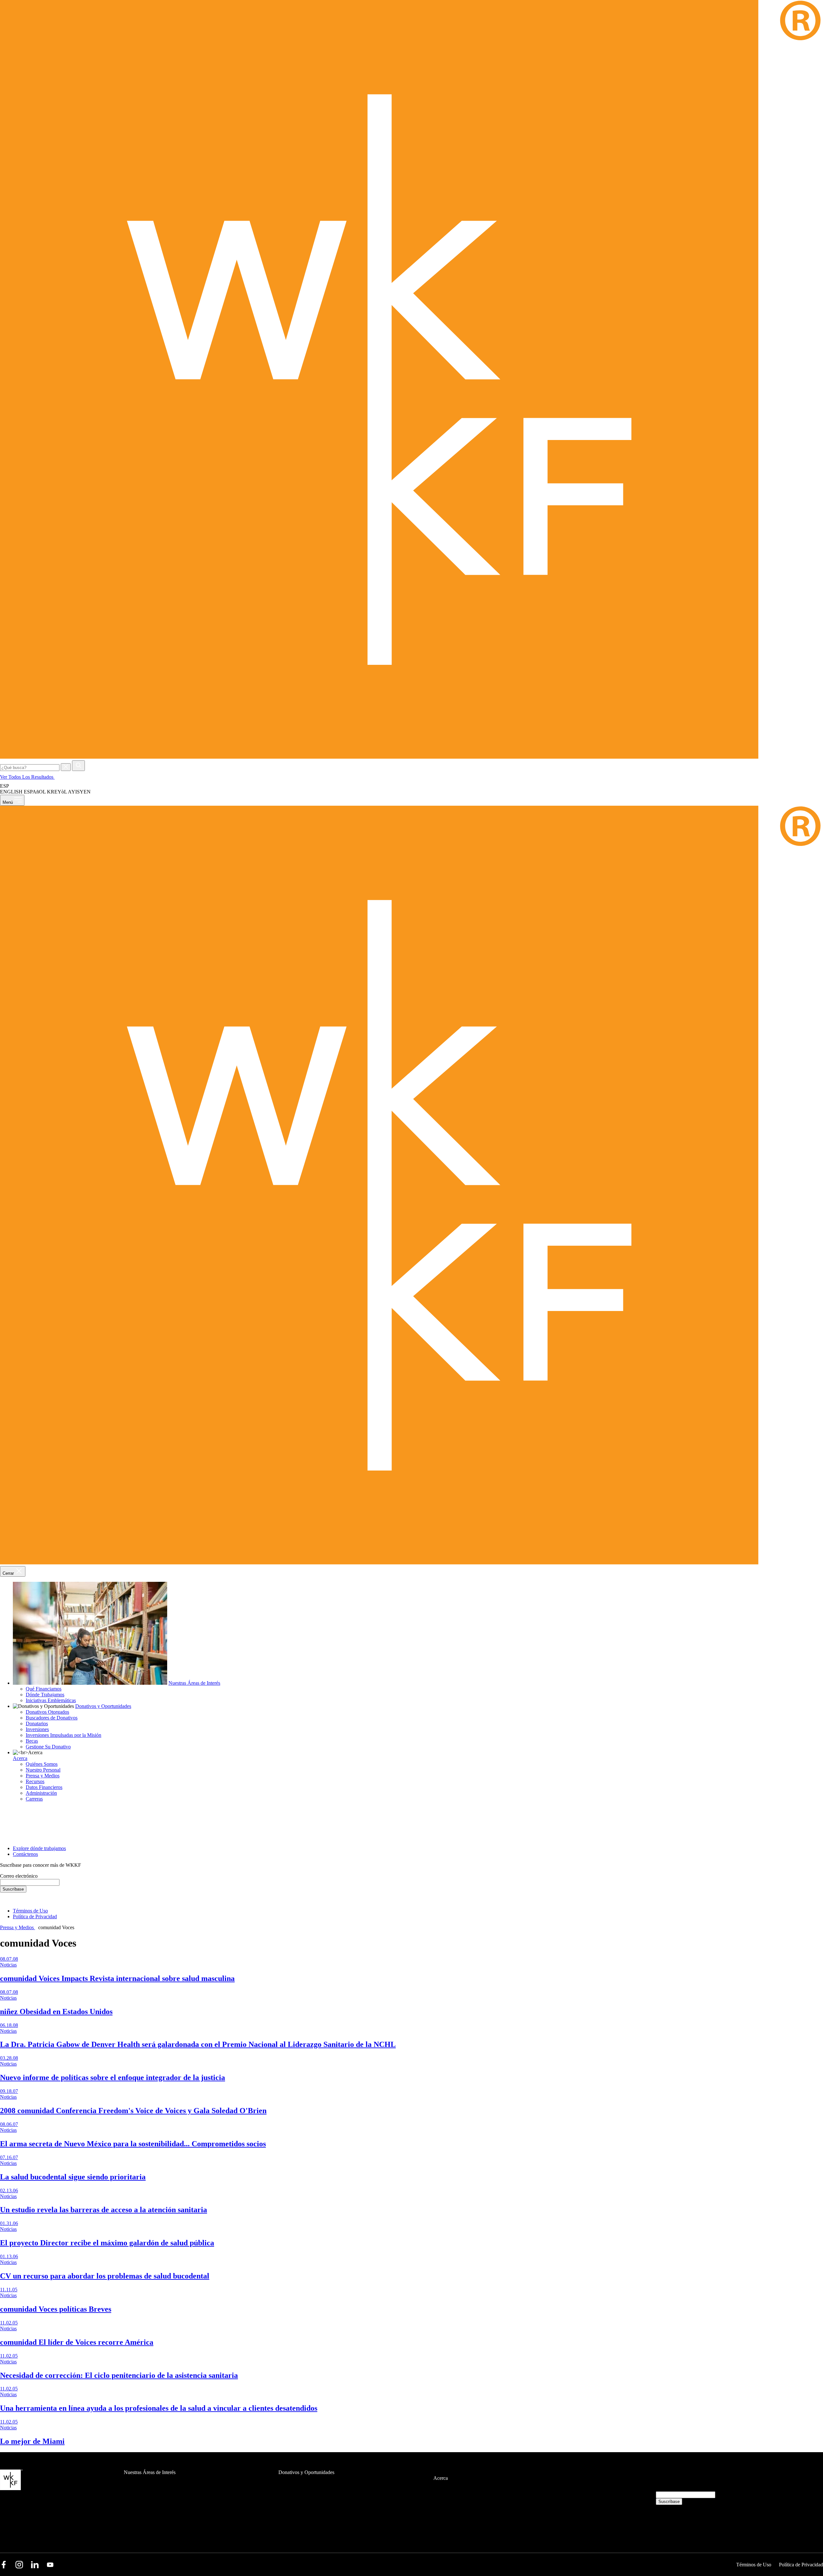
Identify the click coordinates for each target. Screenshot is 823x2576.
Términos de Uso (30, 1911)
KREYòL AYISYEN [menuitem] (69, 792)
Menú (8, 802)
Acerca (20, 1758)
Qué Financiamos (44, 1689)
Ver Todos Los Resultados (27, 777)
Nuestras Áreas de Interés (194, 1683)
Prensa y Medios (43, 1776)
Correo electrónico (19, 1876)
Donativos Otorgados (47, 1712)
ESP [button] (5, 786)
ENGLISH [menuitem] (11, 792)
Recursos (35, 1781)
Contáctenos (25, 1854)
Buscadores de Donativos (52, 1718)
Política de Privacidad (35, 1916)
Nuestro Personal (43, 1770)
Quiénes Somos (42, 1764)
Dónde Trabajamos (45, 1695)
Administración (41, 1793)
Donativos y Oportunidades (103, 1706)
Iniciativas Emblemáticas (51, 1700)
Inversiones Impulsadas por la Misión (63, 1735)
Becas (32, 1741)
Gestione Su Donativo (48, 1747)
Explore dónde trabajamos (39, 1848)
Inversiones (37, 1729)
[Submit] (78, 766)
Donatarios (37, 1723)
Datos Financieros (44, 1787)
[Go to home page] (411, 757)
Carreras (34, 1799)
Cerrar (9, 1573)
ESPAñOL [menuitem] (35, 792)
